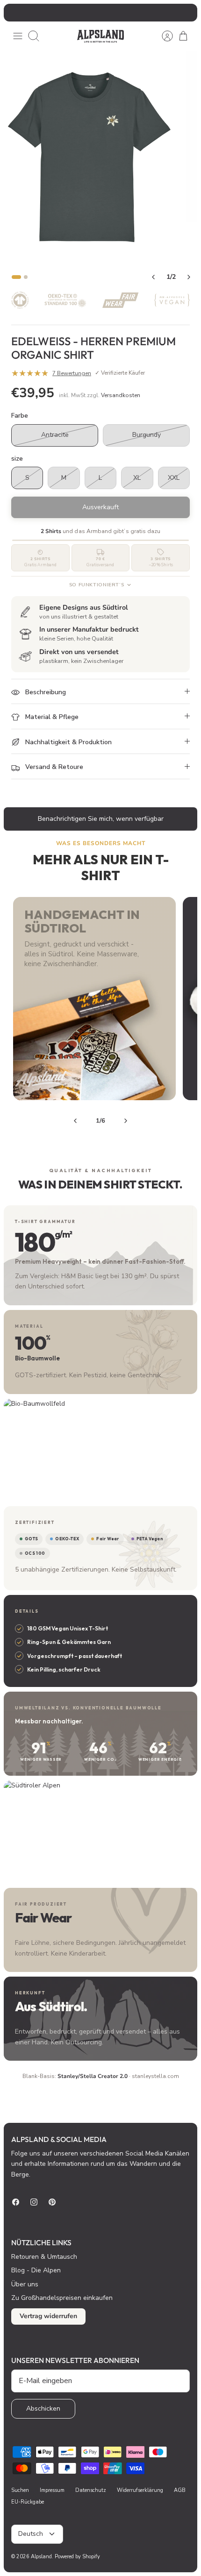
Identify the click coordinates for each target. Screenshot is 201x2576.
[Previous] (75, 1121)
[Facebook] (16, 2202)
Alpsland (41, 2557)
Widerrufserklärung (140, 2490)
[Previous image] (153, 277)
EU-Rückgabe (28, 2502)
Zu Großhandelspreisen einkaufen (62, 2298)
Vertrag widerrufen (48, 2316)
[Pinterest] (52, 2202)
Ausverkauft (100, 507)
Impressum (52, 2490)
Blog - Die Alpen (36, 2270)
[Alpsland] (100, 36)
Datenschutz (91, 2490)
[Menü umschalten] (18, 36)
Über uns (25, 2284)
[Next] (126, 1121)
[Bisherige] (16, 13)
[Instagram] (34, 2202)
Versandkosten (121, 395)
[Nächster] (185, 13)
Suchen (20, 2490)
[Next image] (189, 277)
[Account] (163, 36)
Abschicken (43, 2409)
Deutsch (31, 2534)
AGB (180, 2490)
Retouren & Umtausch (44, 2257)
